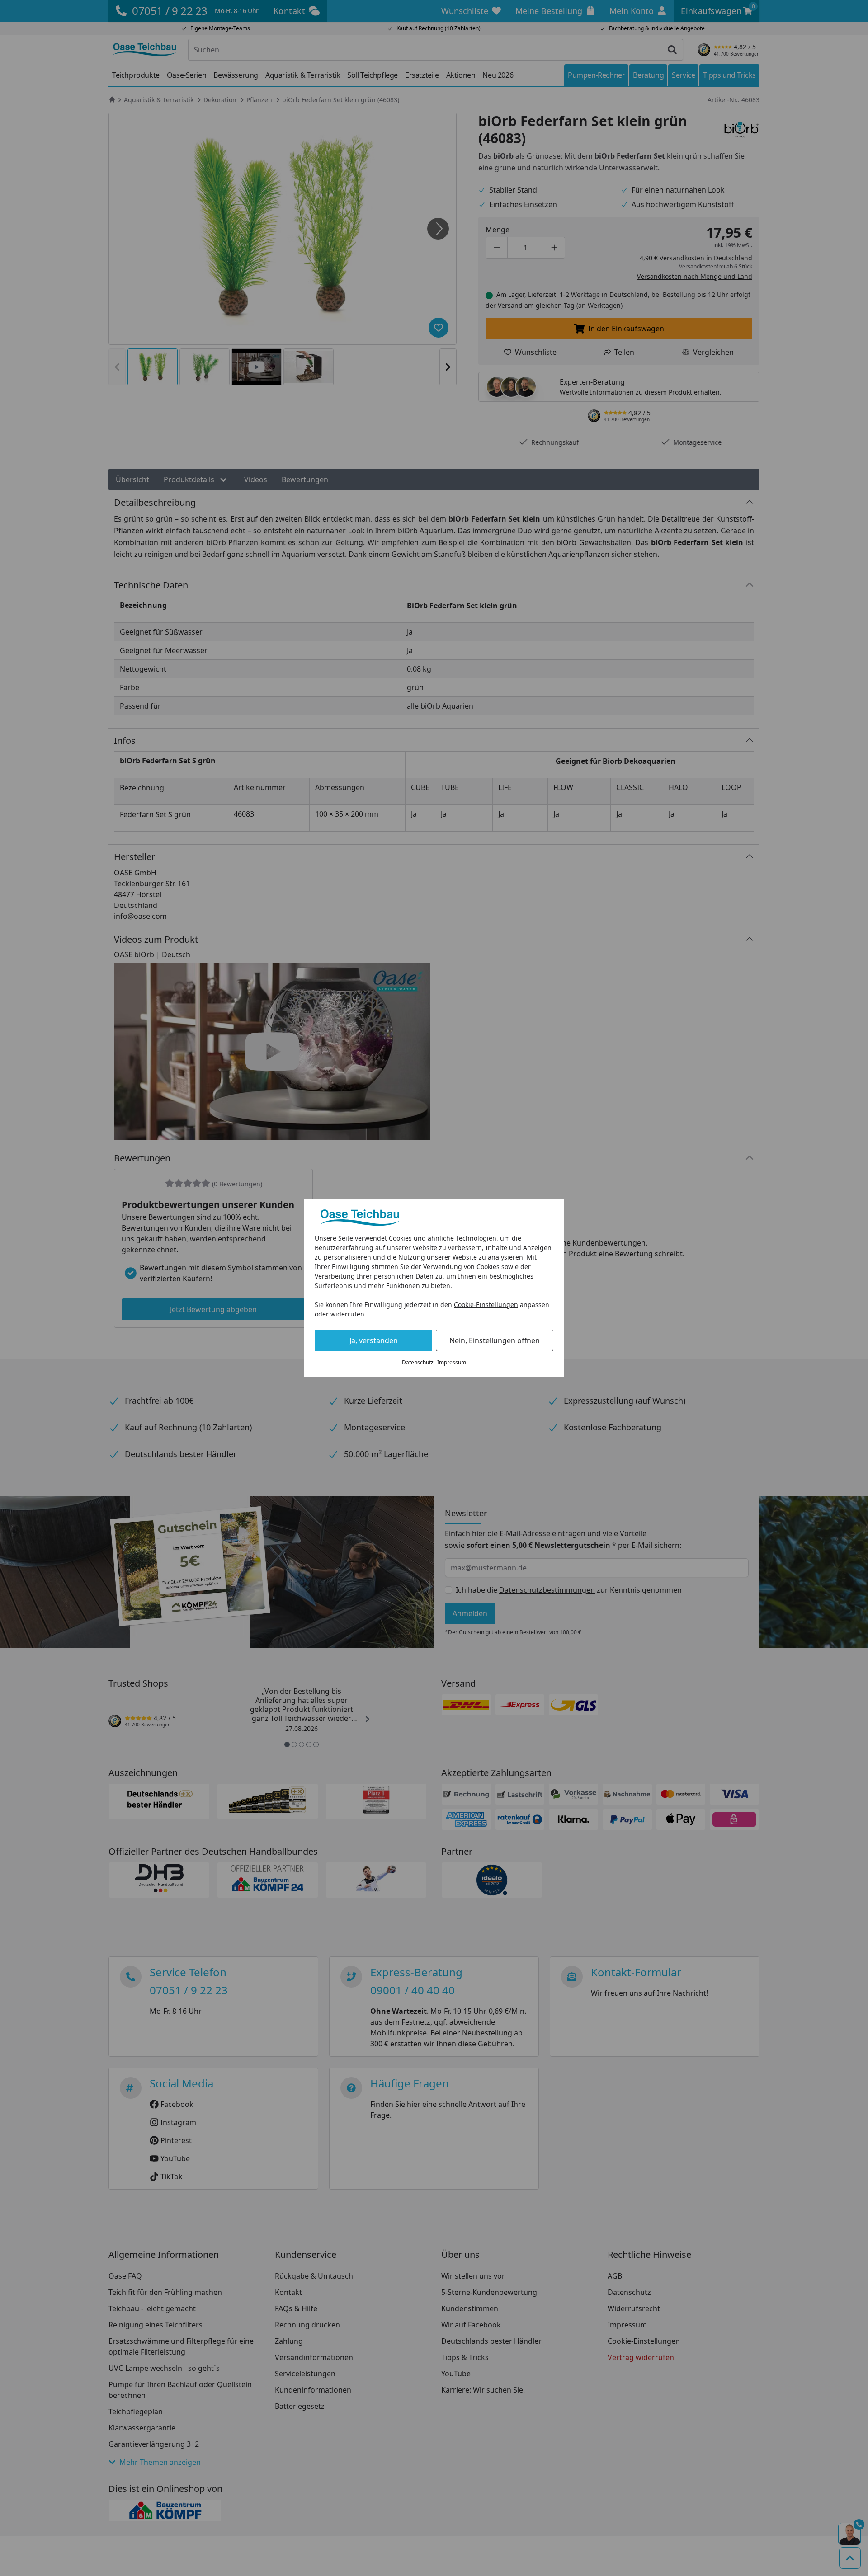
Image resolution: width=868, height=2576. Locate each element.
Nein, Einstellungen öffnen (495, 1340)
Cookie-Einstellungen (486, 1304)
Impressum (452, 1362)
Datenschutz (418, 1362)
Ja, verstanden (374, 1340)
